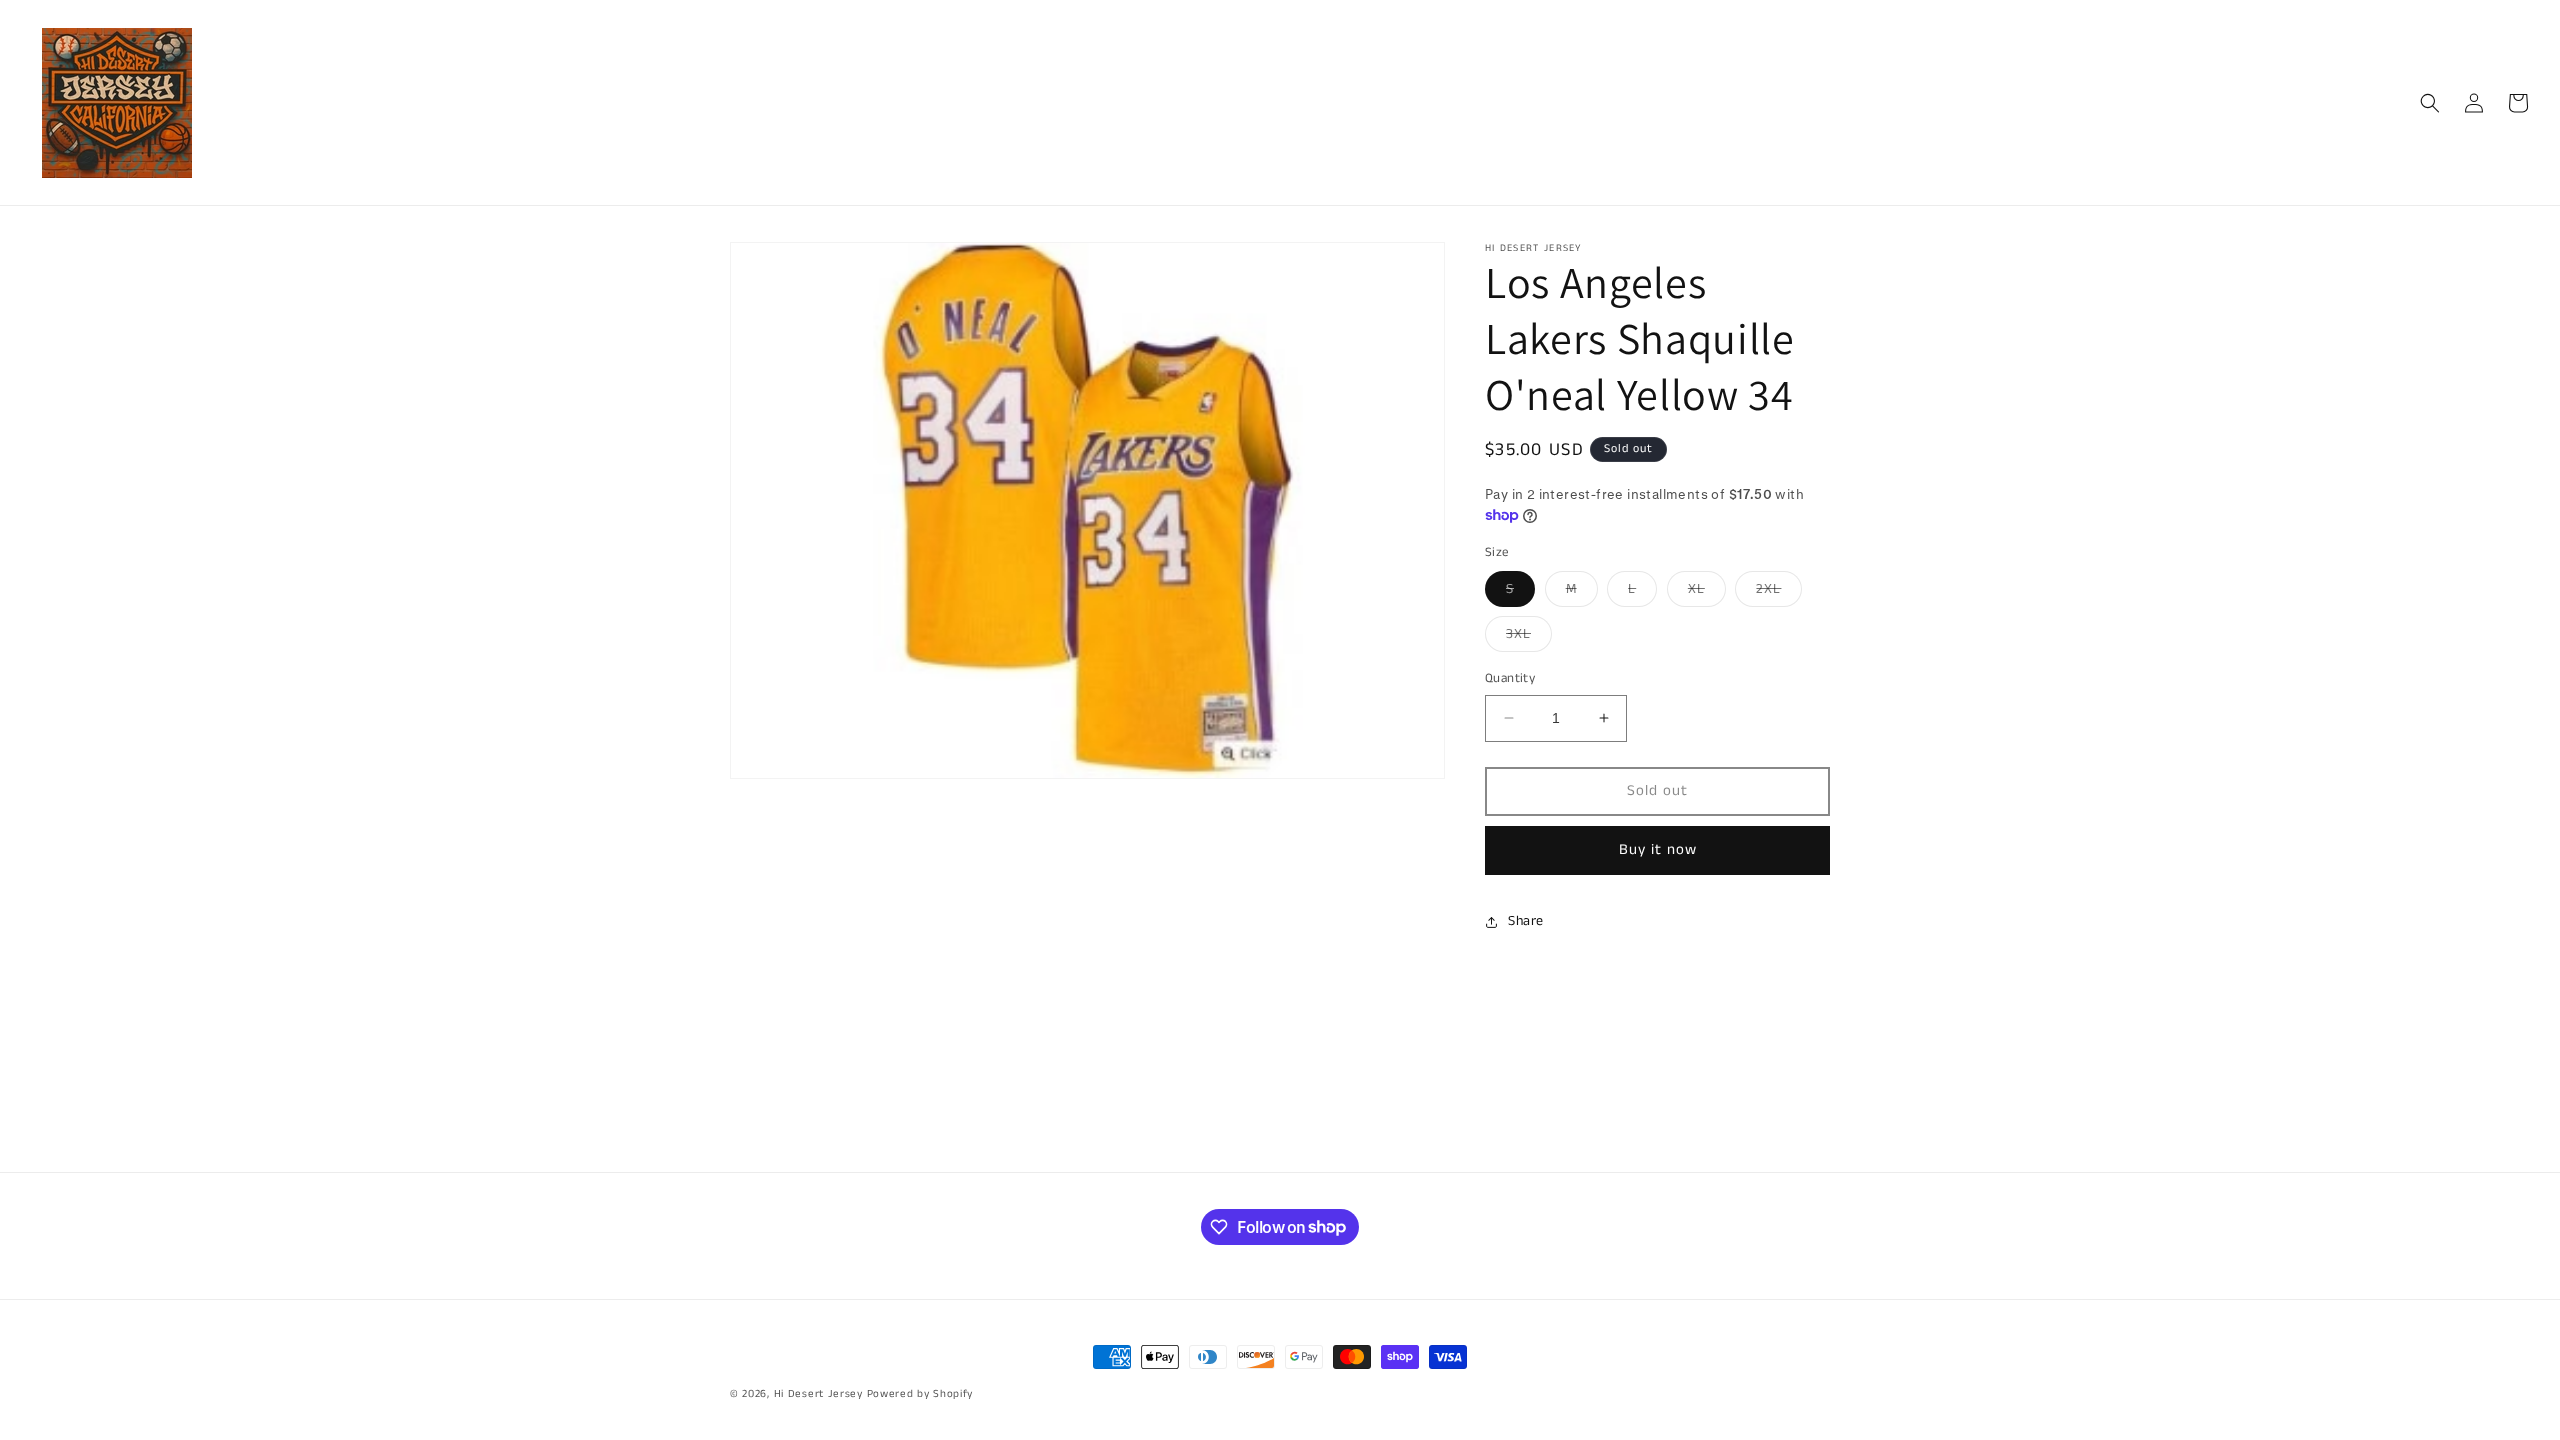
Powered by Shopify (920, 1394)
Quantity (1510, 678)
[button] (2430, 103)
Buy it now (1658, 849)
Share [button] (1526, 921)
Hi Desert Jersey (818, 1394)
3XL (1529, 637)
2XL (1779, 592)
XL (1707, 592)
